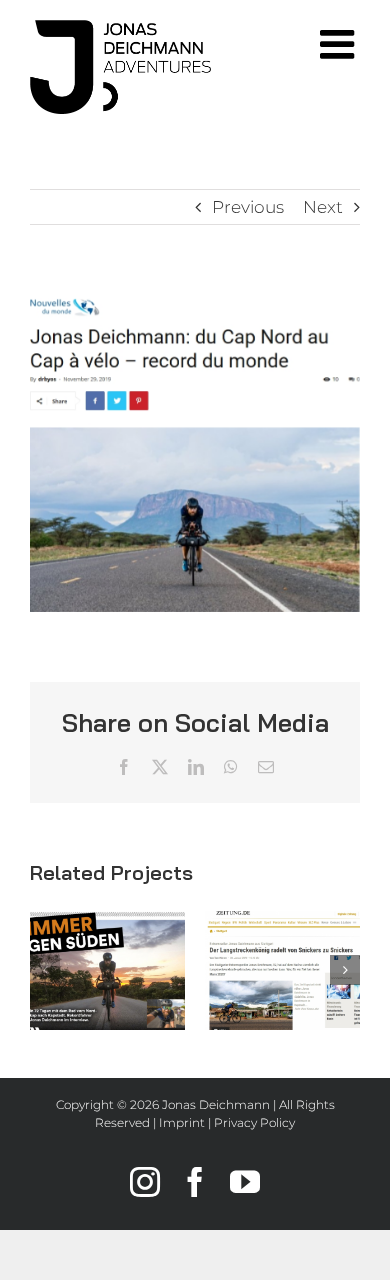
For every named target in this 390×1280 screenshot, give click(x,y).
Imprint (182, 1122)
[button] (45, 970)
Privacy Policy (254, 1122)
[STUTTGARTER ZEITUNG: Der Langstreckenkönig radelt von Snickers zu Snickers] (282, 970)
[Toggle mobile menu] (340, 44)
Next (323, 207)
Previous (248, 207)
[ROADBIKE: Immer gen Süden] (107, 970)
